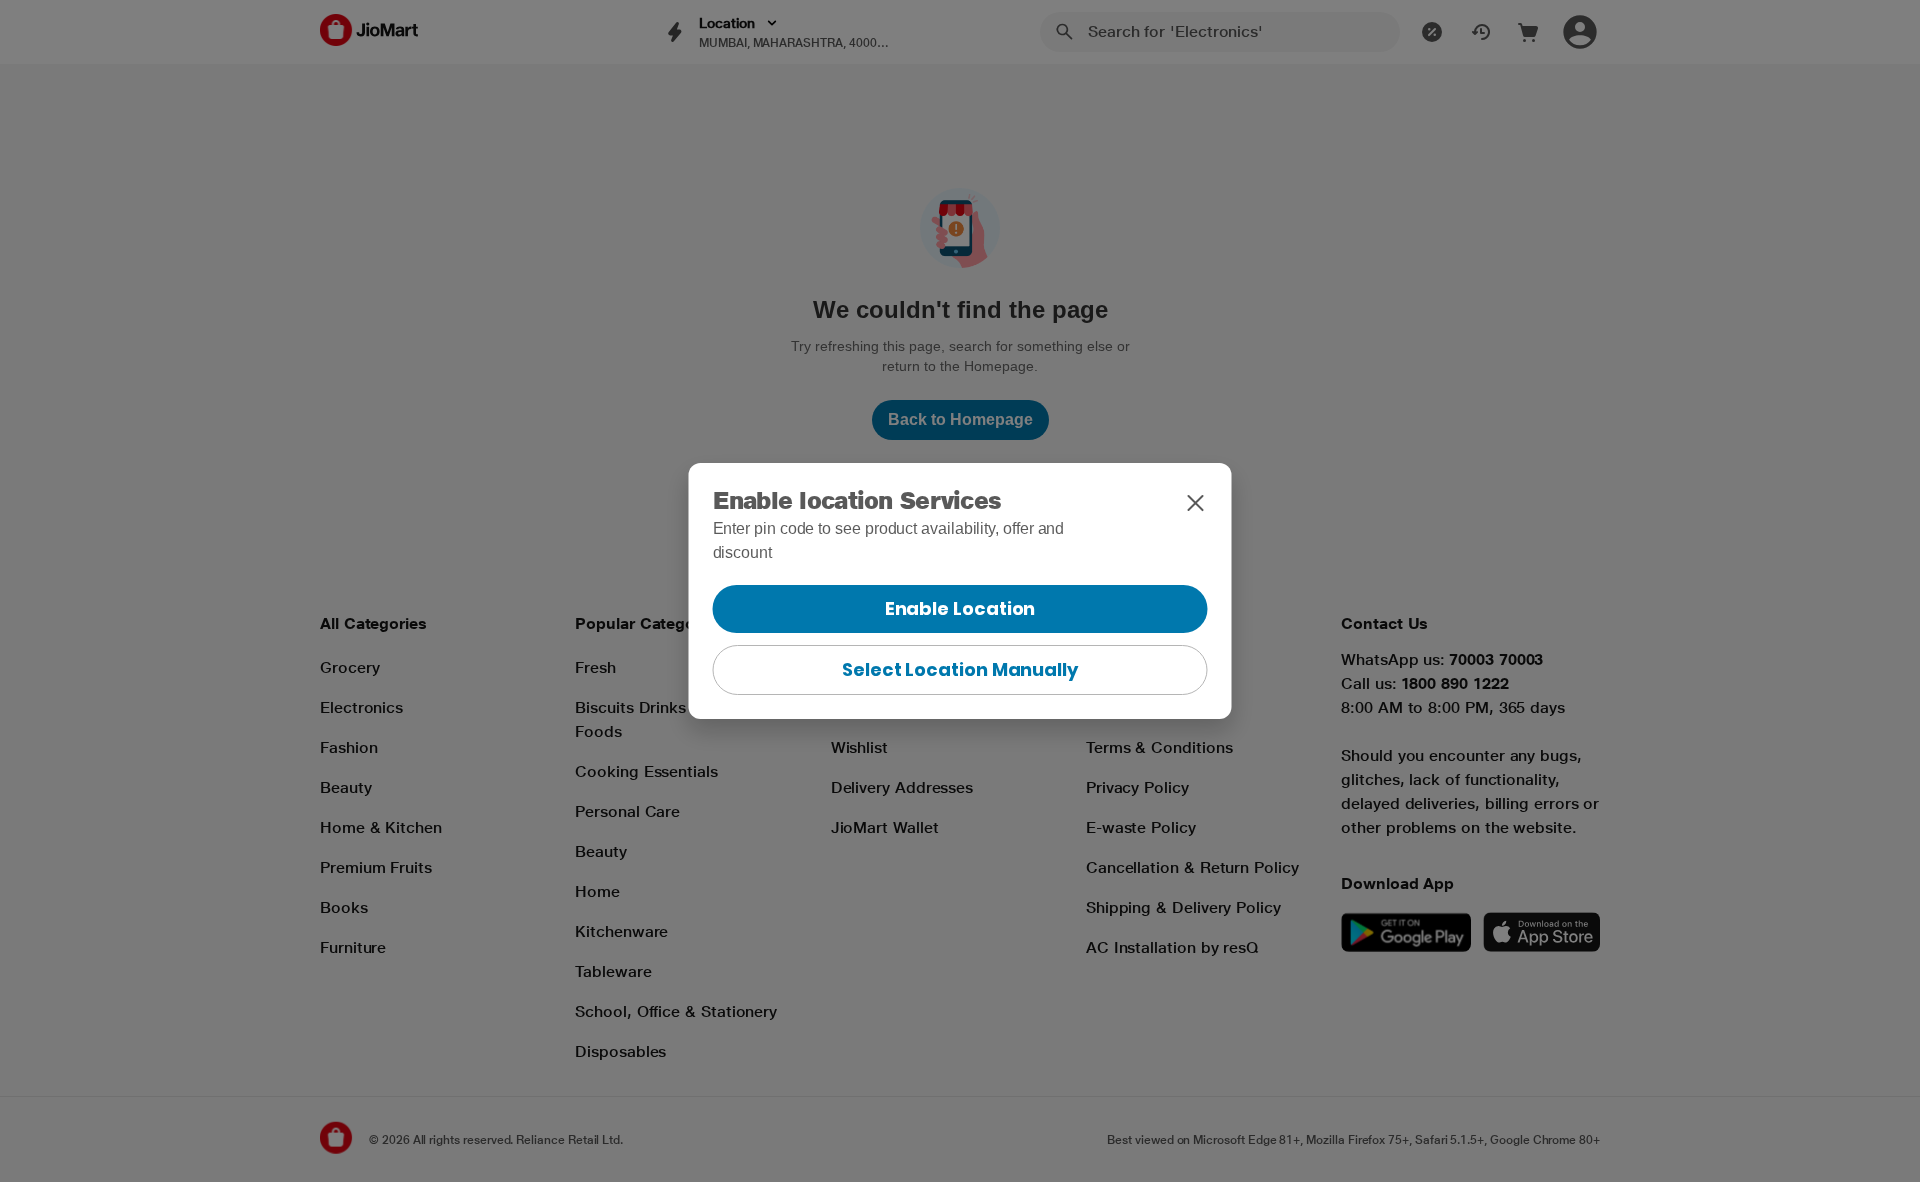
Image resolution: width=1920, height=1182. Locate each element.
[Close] (1196, 503)
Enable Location (960, 608)
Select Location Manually (960, 669)
